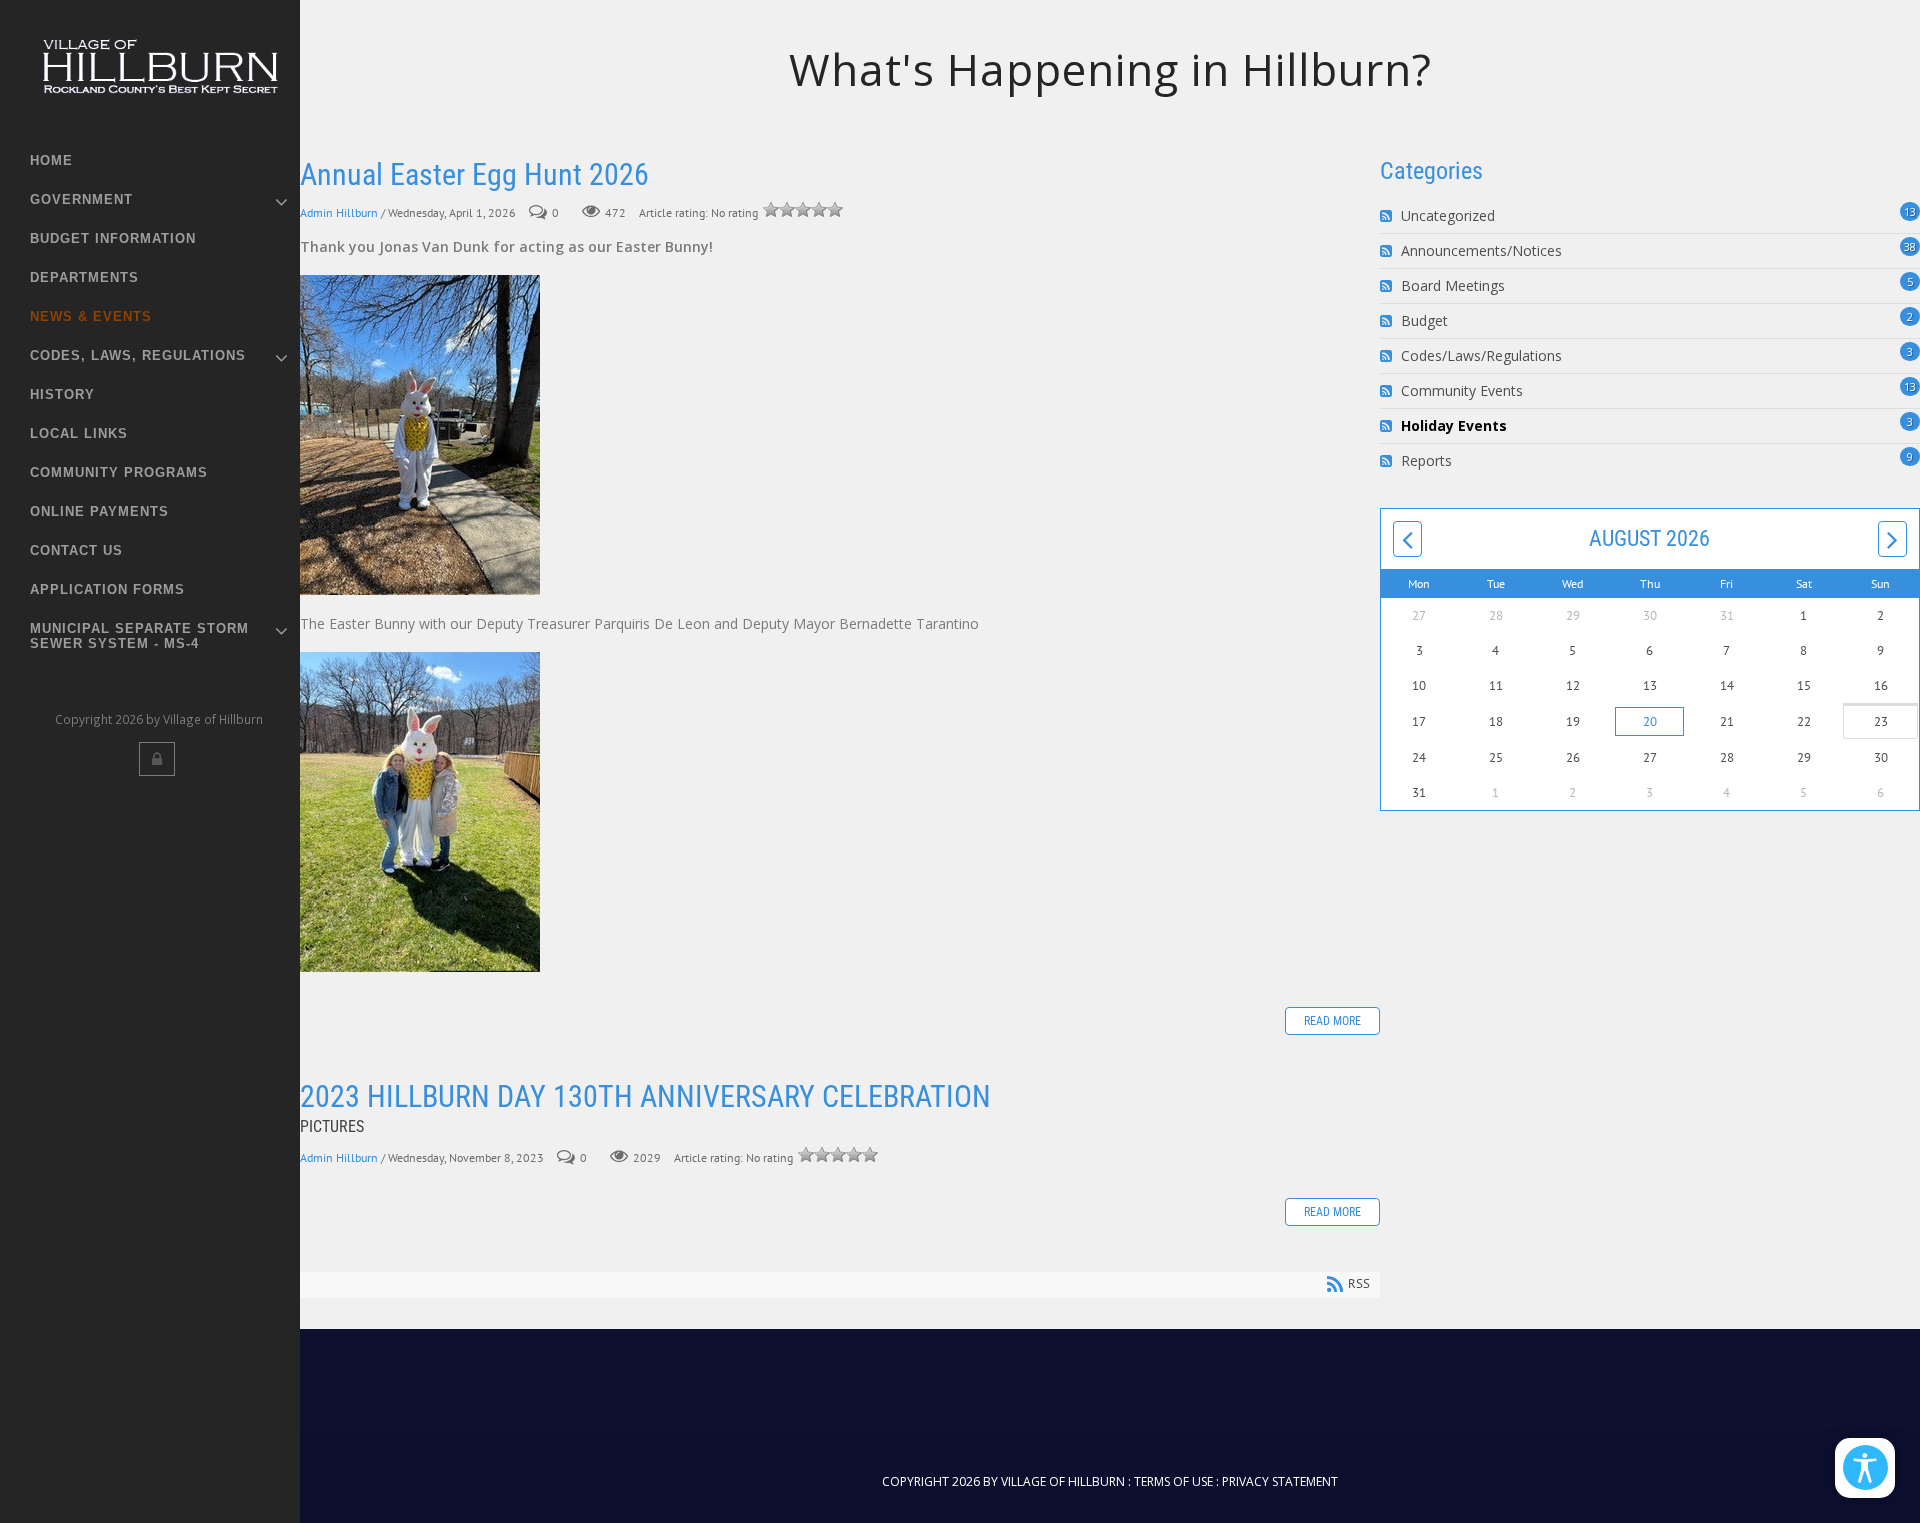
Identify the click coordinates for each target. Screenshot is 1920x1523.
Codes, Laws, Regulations (138, 355)
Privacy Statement (1280, 1481)
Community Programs (119, 472)
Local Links (79, 433)
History (62, 394)
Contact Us (76, 550)
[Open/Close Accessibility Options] (1865, 1467)
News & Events (91, 316)
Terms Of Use (1173, 1481)
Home (51, 160)
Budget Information (113, 238)
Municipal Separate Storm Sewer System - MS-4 (139, 636)
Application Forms (107, 589)
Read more (1332, 1021)
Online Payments (99, 511)
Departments (84, 277)
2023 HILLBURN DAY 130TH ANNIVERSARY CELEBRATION (645, 1096)
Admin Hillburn (339, 212)
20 (1650, 721)
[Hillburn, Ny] (159, 73)
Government (81, 199)
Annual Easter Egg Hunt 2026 (474, 174)
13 (1910, 211)
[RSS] (1388, 216)
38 (1910, 246)
